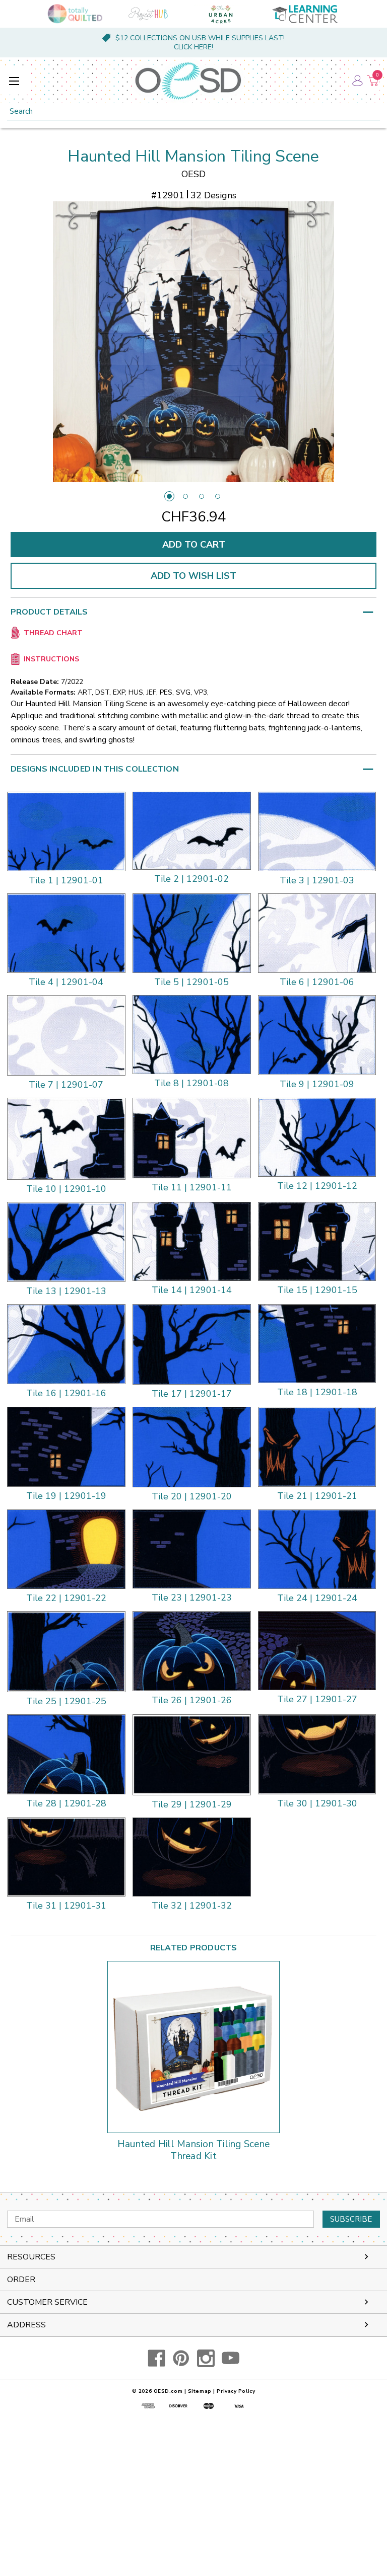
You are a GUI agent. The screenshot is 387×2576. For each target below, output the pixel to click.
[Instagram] (206, 2358)
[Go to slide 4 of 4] (218, 496)
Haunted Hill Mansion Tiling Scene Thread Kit (193, 2151)
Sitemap (200, 2391)
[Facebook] (156, 2358)
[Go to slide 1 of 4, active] (169, 496)
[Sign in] (357, 81)
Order (21, 2280)
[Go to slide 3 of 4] (202, 496)
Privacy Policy (236, 2391)
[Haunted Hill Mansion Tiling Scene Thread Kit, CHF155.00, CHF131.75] (193, 2047)
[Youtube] (231, 2358)
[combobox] (193, 111)
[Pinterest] (181, 2358)
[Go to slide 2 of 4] (185, 496)
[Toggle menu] (14, 81)
